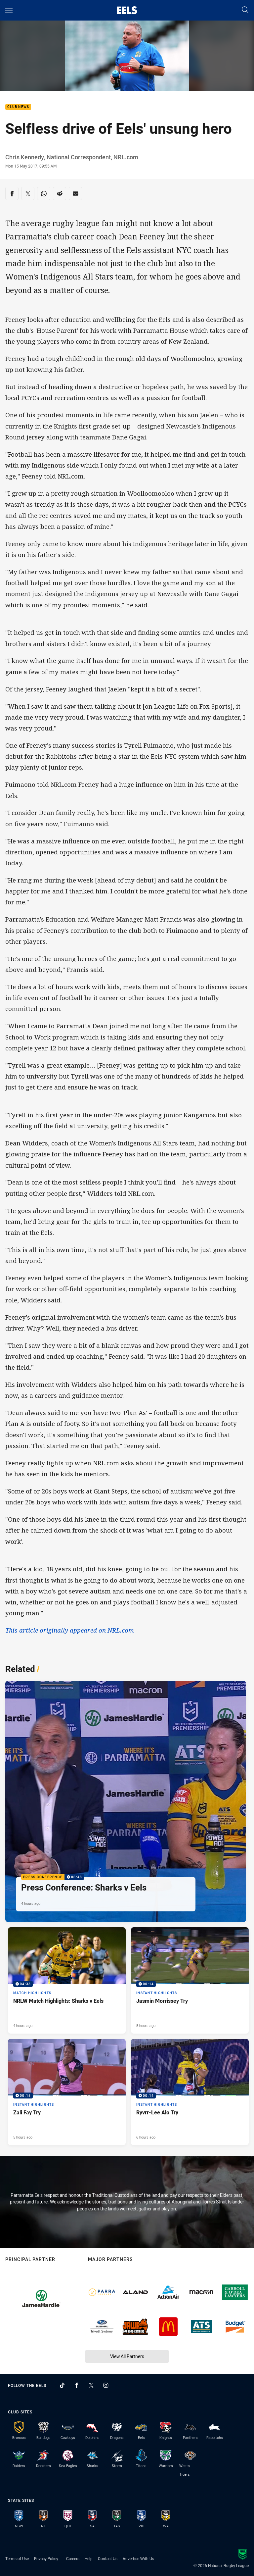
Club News (18, 107)
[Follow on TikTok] (62, 2385)
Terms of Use (17, 2558)
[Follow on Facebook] (77, 2385)
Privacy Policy (46, 2558)
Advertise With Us (138, 2558)
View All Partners (127, 2356)
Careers (73, 2558)
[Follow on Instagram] (106, 2385)
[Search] (245, 10)
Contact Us (108, 2558)
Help (89, 2558)
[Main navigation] (9, 10)
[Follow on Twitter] (91, 2385)
